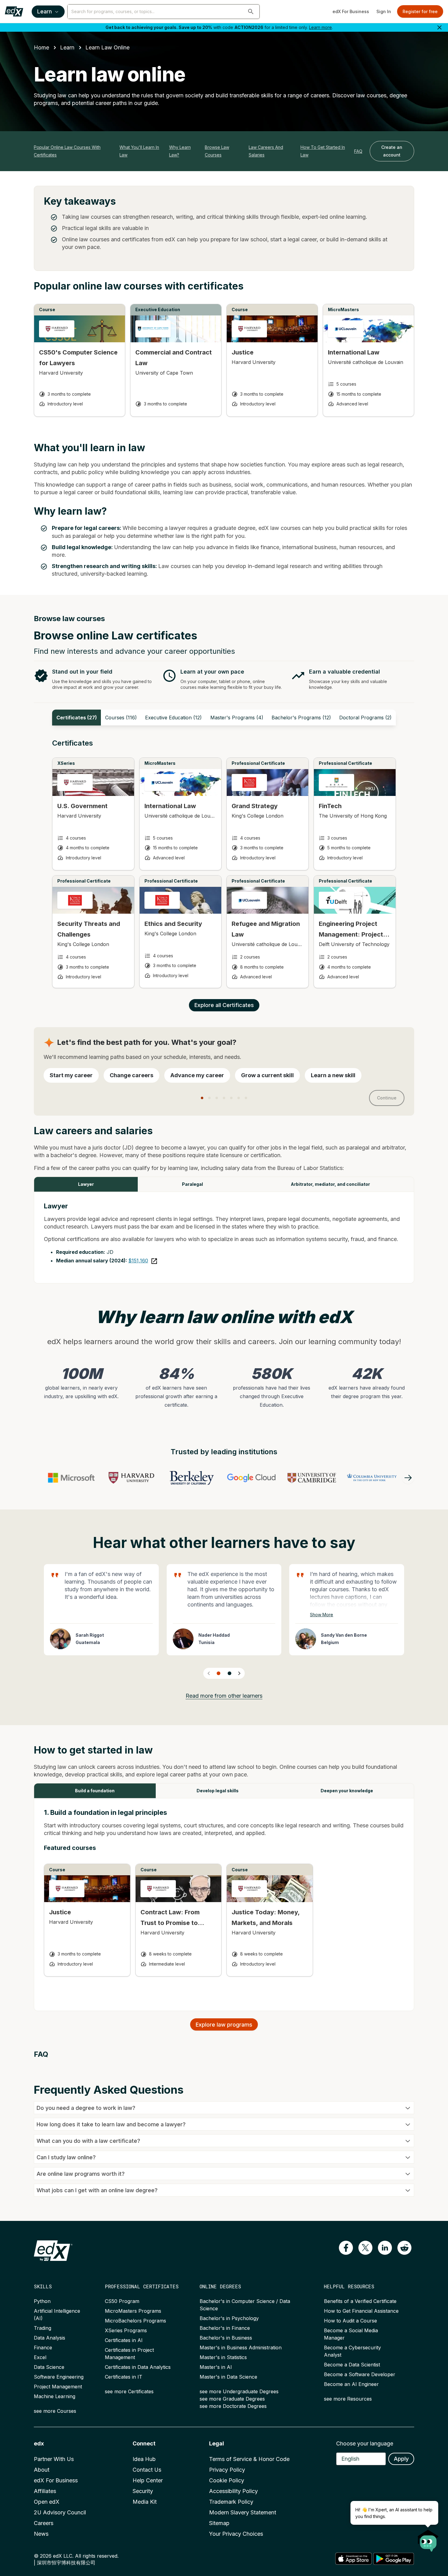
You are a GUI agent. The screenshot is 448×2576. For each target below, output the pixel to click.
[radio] (71, 1075)
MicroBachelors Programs (135, 2321)
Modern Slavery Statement (243, 2512)
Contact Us (147, 2470)
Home (41, 47)
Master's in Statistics (223, 2357)
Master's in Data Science (228, 2377)
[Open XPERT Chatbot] (428, 2539)
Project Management (58, 2387)
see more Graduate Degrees (232, 2399)
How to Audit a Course (350, 2321)
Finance (43, 2348)
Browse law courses (217, 151)
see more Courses (55, 2411)
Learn (44, 11)
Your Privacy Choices (236, 2534)
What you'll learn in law (139, 151)
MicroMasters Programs (133, 2311)
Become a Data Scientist (352, 2365)
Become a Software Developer (360, 2374)
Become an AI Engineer (351, 2384)
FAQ (358, 151)
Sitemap (219, 2523)
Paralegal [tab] (192, 1184)
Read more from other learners (224, 1696)
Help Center (148, 2480)
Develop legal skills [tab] (218, 1791)
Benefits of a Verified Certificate (360, 2301)
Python (42, 2301)
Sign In (384, 11)
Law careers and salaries (266, 151)
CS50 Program (122, 2301)
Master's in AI (216, 2367)
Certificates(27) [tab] (77, 718)
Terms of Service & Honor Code (249, 2459)
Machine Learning (55, 2396)
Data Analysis (50, 2338)
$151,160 (138, 1261)
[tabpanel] (224, 869)
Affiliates (45, 2491)
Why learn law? (180, 151)
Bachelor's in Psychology (229, 2318)
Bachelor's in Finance (225, 2328)
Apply (401, 2459)
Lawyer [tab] (86, 1184)
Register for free (420, 11)
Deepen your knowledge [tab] (347, 1791)
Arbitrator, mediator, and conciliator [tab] (330, 1184)
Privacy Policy (227, 2470)
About (42, 2470)
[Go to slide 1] (219, 1673)
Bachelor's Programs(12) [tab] (301, 718)
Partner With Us (54, 2459)
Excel (40, 2357)
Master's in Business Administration (241, 2348)
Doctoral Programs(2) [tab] (365, 718)
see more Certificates (129, 2391)
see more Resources (348, 2399)
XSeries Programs (126, 2330)
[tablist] (224, 718)
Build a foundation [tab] (95, 1791)
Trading (43, 2328)
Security (143, 2491)
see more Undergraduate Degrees (239, 2391)
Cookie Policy (227, 2480)
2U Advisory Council (60, 2512)
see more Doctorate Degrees (233, 2406)
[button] (251, 12)
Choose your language (365, 2443)
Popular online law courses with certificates (67, 151)
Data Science (49, 2367)
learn (67, 47)
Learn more (320, 27)
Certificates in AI (124, 2340)
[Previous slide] (209, 1673)
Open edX (47, 2502)
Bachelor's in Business (226, 2338)
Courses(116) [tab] (121, 718)
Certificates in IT (124, 2377)
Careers (44, 2523)
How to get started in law (323, 151)
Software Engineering (59, 2377)
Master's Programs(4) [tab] (237, 718)
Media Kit (145, 2502)
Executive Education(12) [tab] (173, 718)
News (41, 2534)
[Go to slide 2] (229, 1673)
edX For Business (351, 11)
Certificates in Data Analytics (138, 2367)
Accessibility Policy (233, 2491)
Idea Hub (144, 2459)
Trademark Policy (231, 2502)
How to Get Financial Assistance (361, 2311)
